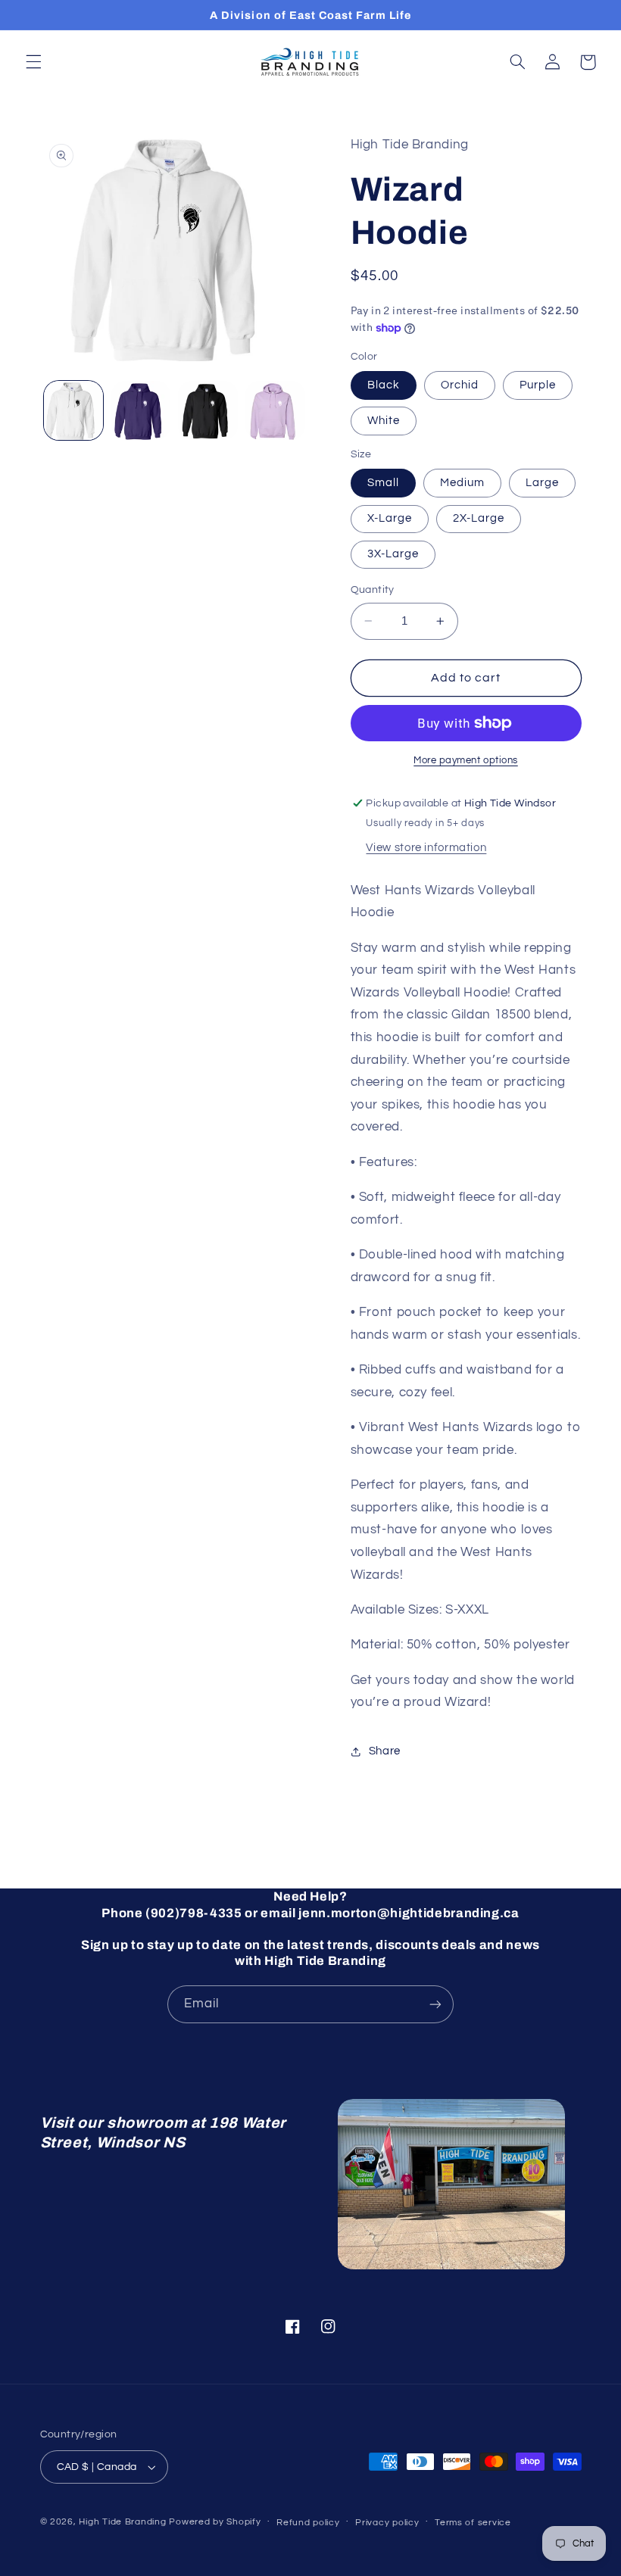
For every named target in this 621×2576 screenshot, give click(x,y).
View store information (426, 848)
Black (384, 385)
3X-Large (393, 554)
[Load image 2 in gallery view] (141, 410)
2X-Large (479, 518)
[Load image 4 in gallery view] (275, 410)
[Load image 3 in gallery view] (208, 410)
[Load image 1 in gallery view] (73, 410)
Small (383, 483)
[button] (33, 62)
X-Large (390, 518)
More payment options (466, 761)
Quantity (373, 590)
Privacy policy (387, 2523)
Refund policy (308, 2523)
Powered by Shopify (215, 2522)
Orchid (460, 385)
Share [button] (385, 1751)
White (384, 421)
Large (542, 483)
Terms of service (473, 2523)
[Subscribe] (435, 2004)
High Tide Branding (122, 2522)
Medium (462, 483)
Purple (538, 385)
